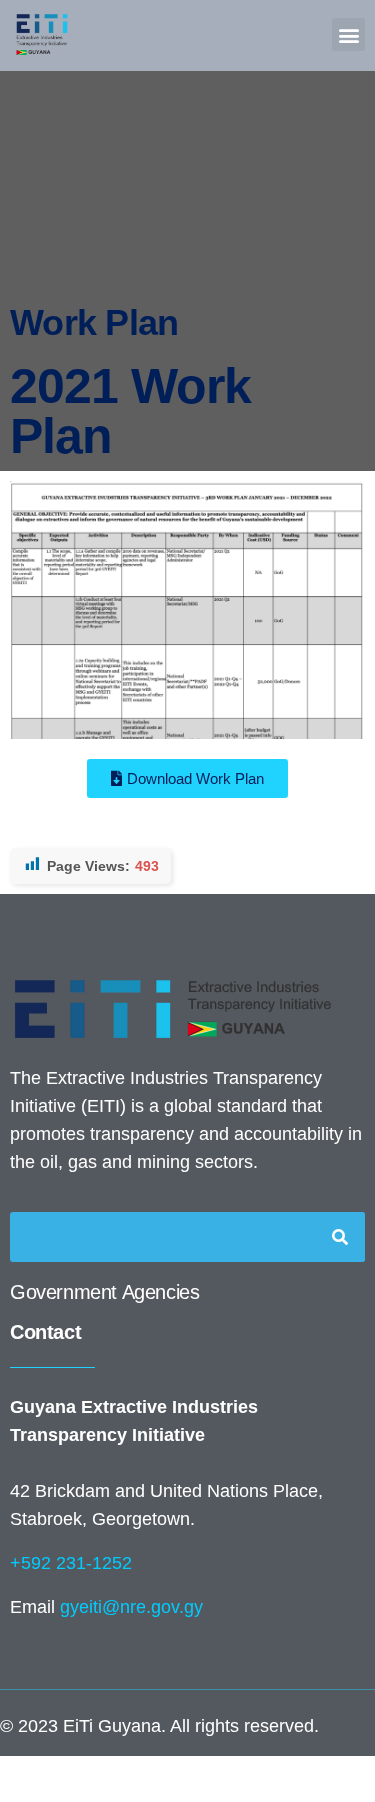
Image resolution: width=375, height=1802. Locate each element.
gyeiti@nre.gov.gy (131, 1607)
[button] (348, 34)
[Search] (340, 1237)
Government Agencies (104, 1292)
